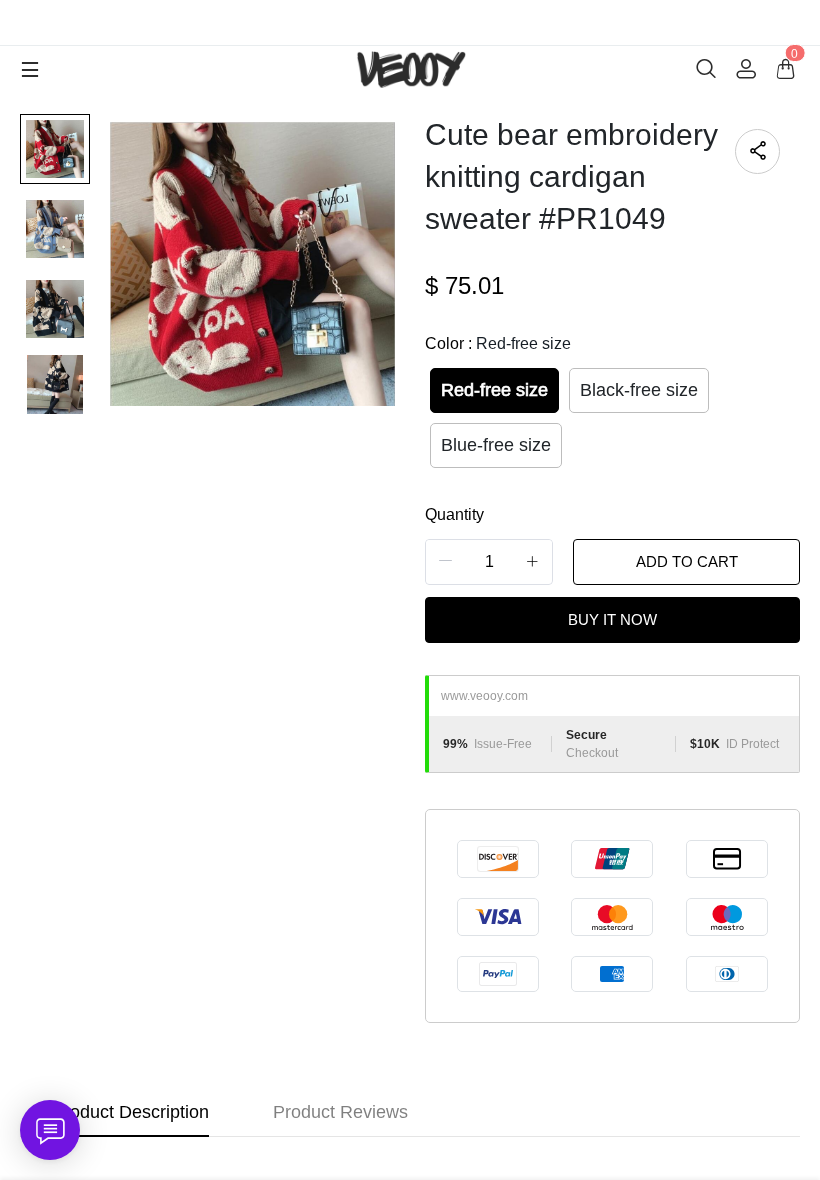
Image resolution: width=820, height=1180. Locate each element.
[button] (446, 561)
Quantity (454, 514)
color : (498, 343)
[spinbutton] (489, 562)
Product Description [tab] (130, 1112)
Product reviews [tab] (340, 1112)
